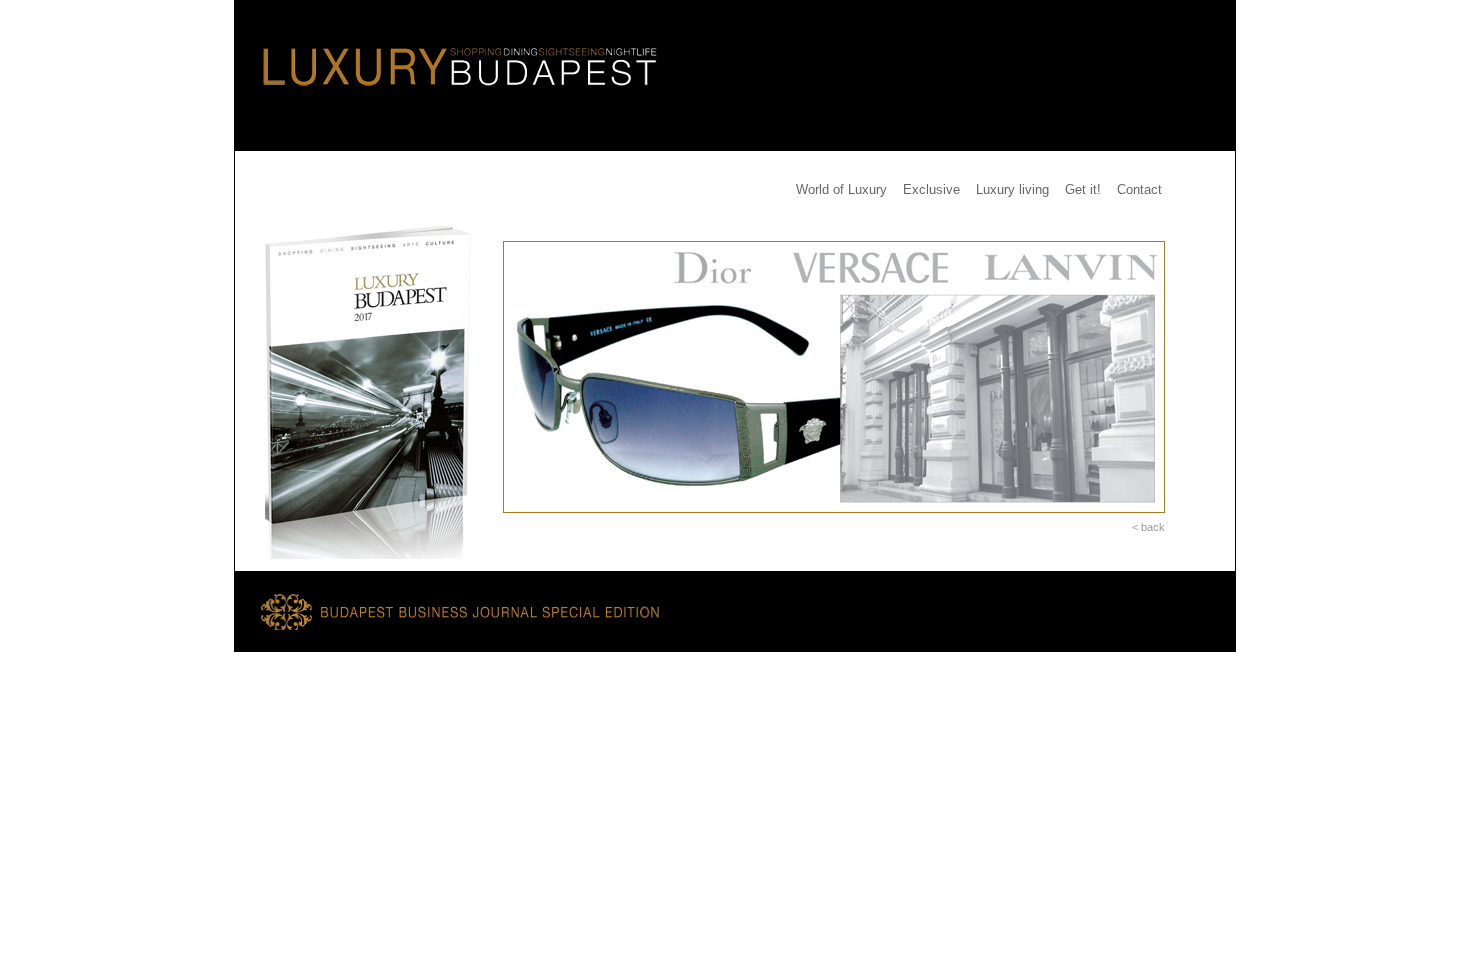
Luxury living (1012, 189)
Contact (1139, 189)
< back (1148, 527)
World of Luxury (841, 189)
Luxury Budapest (450, 51)
